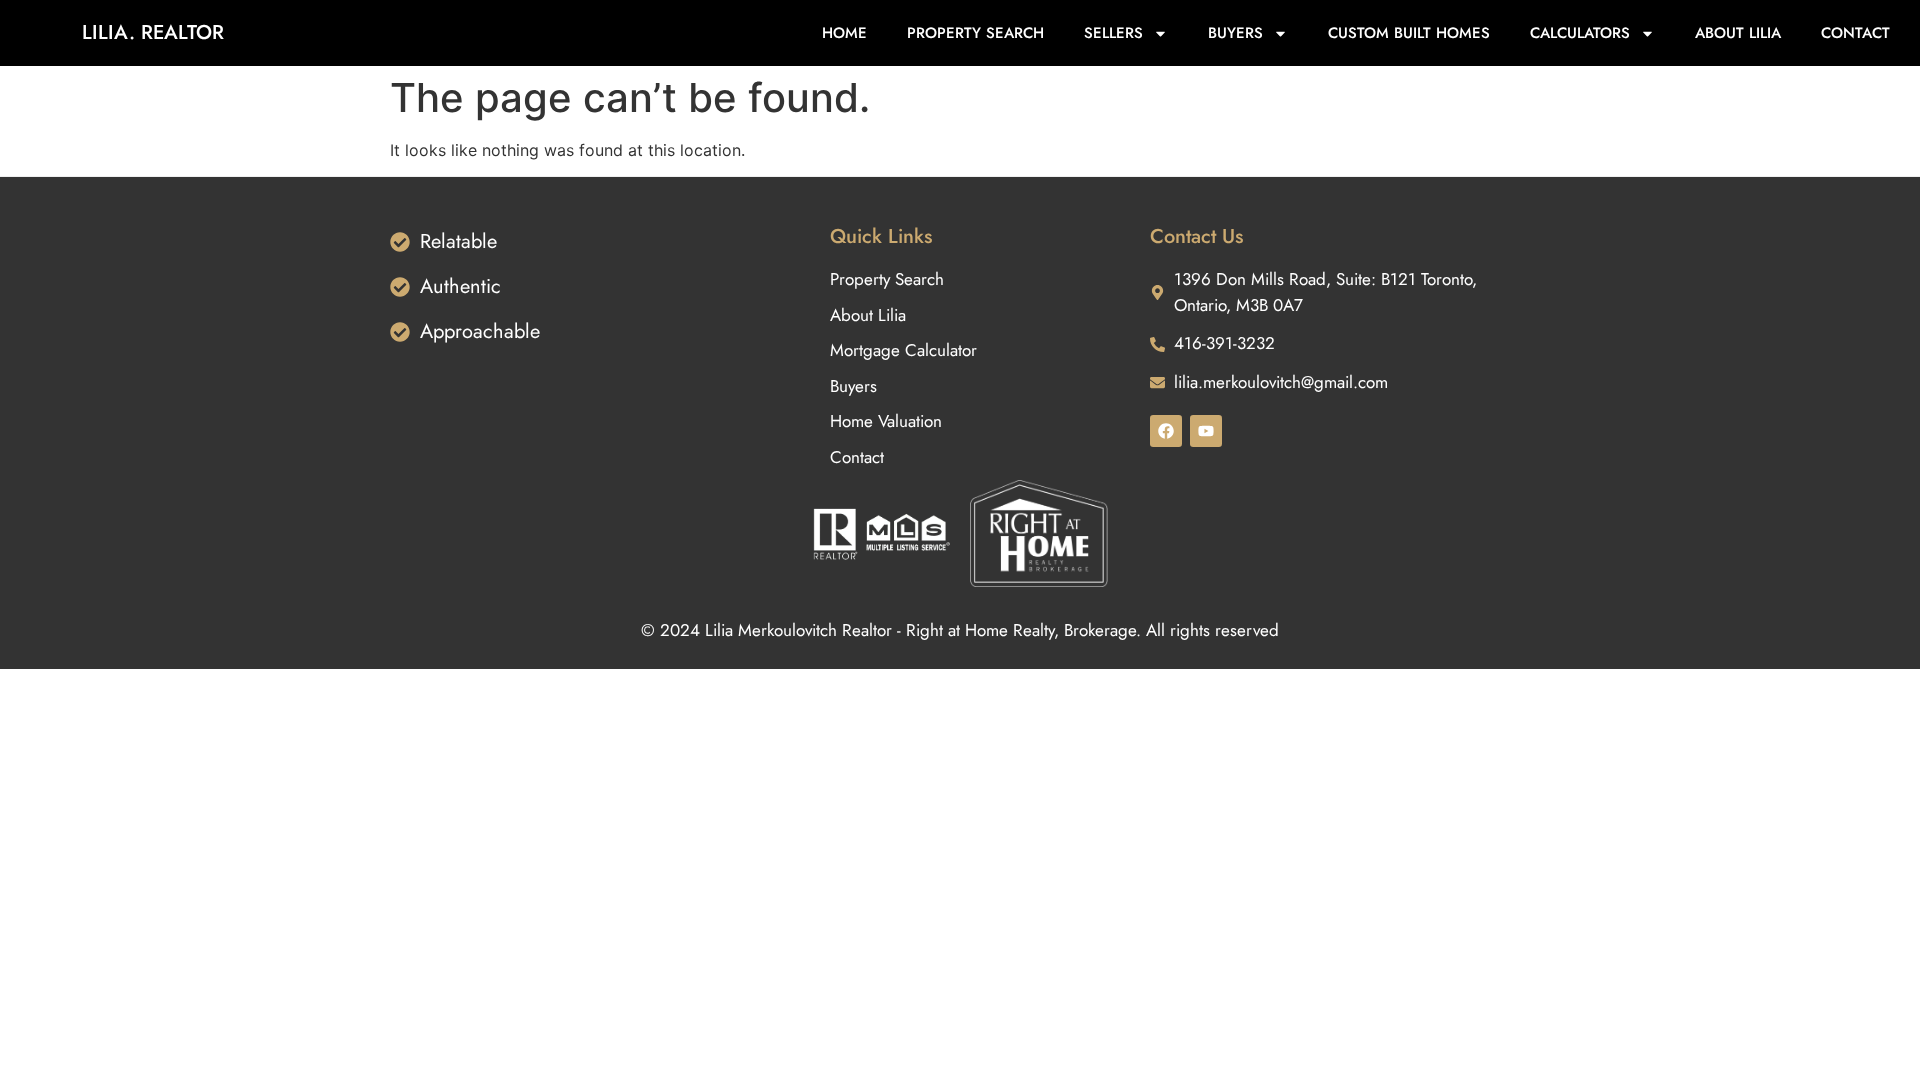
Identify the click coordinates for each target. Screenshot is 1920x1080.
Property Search (975, 33)
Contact (1855, 33)
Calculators (1580, 33)
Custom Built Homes (1409, 33)
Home (844, 33)
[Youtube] (1206, 431)
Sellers (1113, 33)
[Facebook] (1166, 431)
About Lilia (1738, 33)
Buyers (1235, 33)
